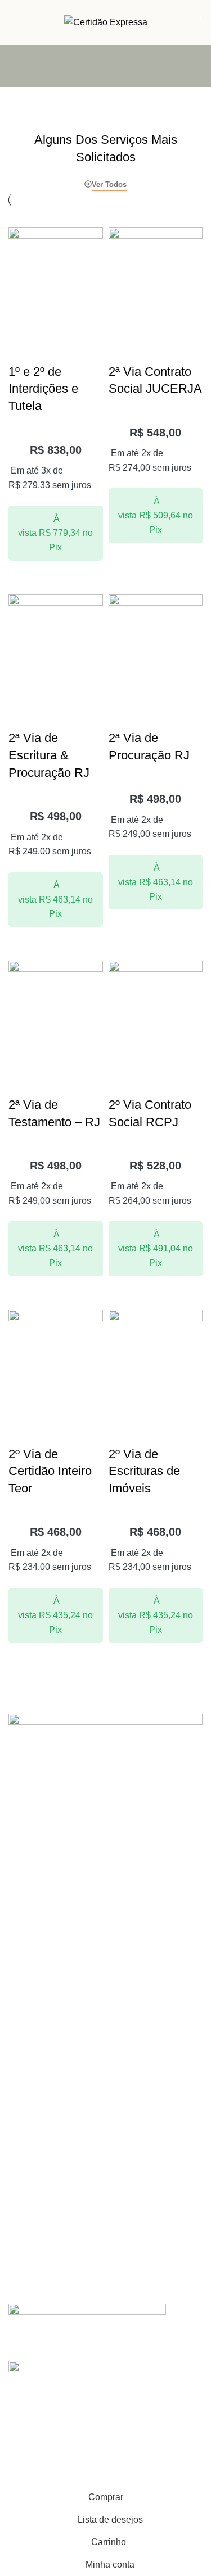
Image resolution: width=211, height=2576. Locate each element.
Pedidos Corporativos (47, 2070)
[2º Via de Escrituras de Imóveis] (156, 1356)
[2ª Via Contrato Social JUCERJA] (156, 274)
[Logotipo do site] (106, 22)
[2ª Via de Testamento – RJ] (56, 1007)
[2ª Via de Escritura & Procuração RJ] (56, 641)
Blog (16, 2176)
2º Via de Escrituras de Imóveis (144, 1471)
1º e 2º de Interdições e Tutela (43, 389)
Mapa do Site (32, 1965)
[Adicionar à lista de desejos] (23, 336)
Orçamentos (30, 2051)
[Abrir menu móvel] (13, 22)
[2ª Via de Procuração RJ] (156, 641)
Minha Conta (31, 1907)
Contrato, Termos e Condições (63, 1946)
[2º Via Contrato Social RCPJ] (156, 1007)
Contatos (24, 2032)
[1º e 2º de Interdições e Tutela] (56, 274)
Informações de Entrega (51, 1926)
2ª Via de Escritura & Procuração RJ (49, 755)
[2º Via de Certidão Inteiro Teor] (56, 1356)
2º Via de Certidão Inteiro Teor (50, 1471)
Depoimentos (32, 2156)
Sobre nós (27, 2137)
